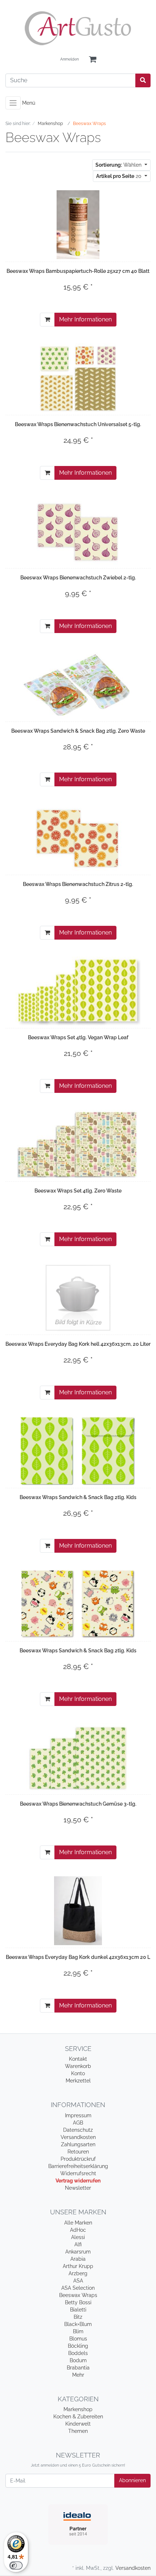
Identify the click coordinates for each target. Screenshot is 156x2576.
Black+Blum (78, 2324)
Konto (78, 2073)
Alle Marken (78, 2223)
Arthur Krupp (78, 2266)
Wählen (119, 165)
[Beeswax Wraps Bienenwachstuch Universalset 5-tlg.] (78, 378)
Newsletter (78, 2188)
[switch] (16, 2565)
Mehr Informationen (85, 319)
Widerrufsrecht (78, 2173)
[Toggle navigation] (13, 103)
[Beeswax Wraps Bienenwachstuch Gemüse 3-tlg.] (78, 1757)
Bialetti (78, 2310)
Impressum (78, 2115)
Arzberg (78, 2273)
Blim (78, 2331)
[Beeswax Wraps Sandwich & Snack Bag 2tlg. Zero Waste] (78, 684)
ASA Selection (78, 2288)
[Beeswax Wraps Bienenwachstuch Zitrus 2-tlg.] (78, 838)
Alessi (78, 2237)
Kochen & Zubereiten (78, 2417)
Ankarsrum (78, 2252)
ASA (78, 2281)
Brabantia (78, 2368)
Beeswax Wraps (78, 2295)
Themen (78, 2431)
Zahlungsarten (78, 2144)
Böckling (78, 2346)
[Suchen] (143, 80)
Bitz (78, 2317)
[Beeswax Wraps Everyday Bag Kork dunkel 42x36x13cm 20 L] (78, 1911)
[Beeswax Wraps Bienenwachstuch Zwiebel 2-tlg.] (78, 531)
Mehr (78, 2375)
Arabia (78, 2259)
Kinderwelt (78, 2424)
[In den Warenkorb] (47, 320)
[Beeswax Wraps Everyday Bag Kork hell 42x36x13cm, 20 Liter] (78, 1298)
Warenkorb (78, 2066)
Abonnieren (132, 2480)
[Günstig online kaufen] (78, 28)
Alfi (78, 2244)
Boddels (78, 2353)
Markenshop (78, 2409)
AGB (78, 2123)
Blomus (78, 2339)
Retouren (78, 2152)
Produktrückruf (78, 2159)
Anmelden (69, 59)
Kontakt (78, 2059)
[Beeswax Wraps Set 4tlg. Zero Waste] (78, 1144)
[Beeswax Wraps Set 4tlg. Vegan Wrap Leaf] (78, 991)
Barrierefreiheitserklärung (78, 2166)
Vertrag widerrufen (78, 2181)
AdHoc (78, 2230)
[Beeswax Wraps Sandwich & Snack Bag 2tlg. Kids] (78, 1451)
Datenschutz (78, 2130)
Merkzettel (78, 2081)
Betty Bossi (78, 2302)
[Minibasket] (93, 60)
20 (120, 176)
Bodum (78, 2360)
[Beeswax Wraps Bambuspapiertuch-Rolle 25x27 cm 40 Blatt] (78, 225)
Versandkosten (78, 2137)
